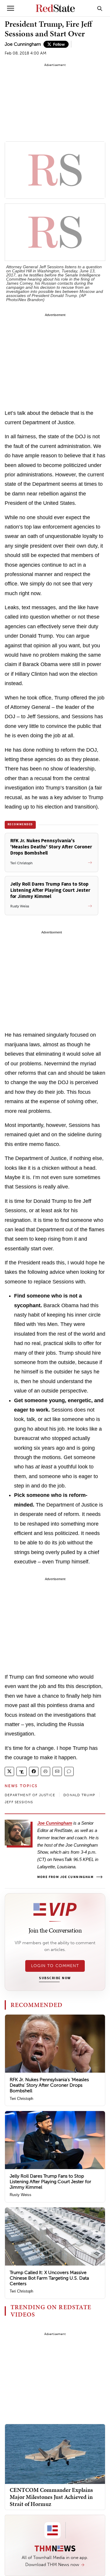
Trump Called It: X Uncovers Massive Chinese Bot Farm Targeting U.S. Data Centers (49, 2278)
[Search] (100, 8)
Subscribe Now (55, 1978)
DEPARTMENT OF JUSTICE (30, 1795)
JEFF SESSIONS (19, 1802)
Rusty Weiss (21, 2195)
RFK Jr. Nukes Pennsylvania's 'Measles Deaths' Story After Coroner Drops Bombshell (49, 2085)
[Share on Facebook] (34, 1771)
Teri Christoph (21, 2099)
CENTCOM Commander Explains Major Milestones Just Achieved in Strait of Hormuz (51, 2497)
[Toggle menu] (11, 8)
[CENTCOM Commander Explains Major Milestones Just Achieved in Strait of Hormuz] (55, 2454)
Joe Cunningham (23, 44)
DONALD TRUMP (79, 1795)
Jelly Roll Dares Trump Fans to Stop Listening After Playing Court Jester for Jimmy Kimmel (50, 2182)
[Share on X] (9, 1771)
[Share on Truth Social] (22, 1771)
